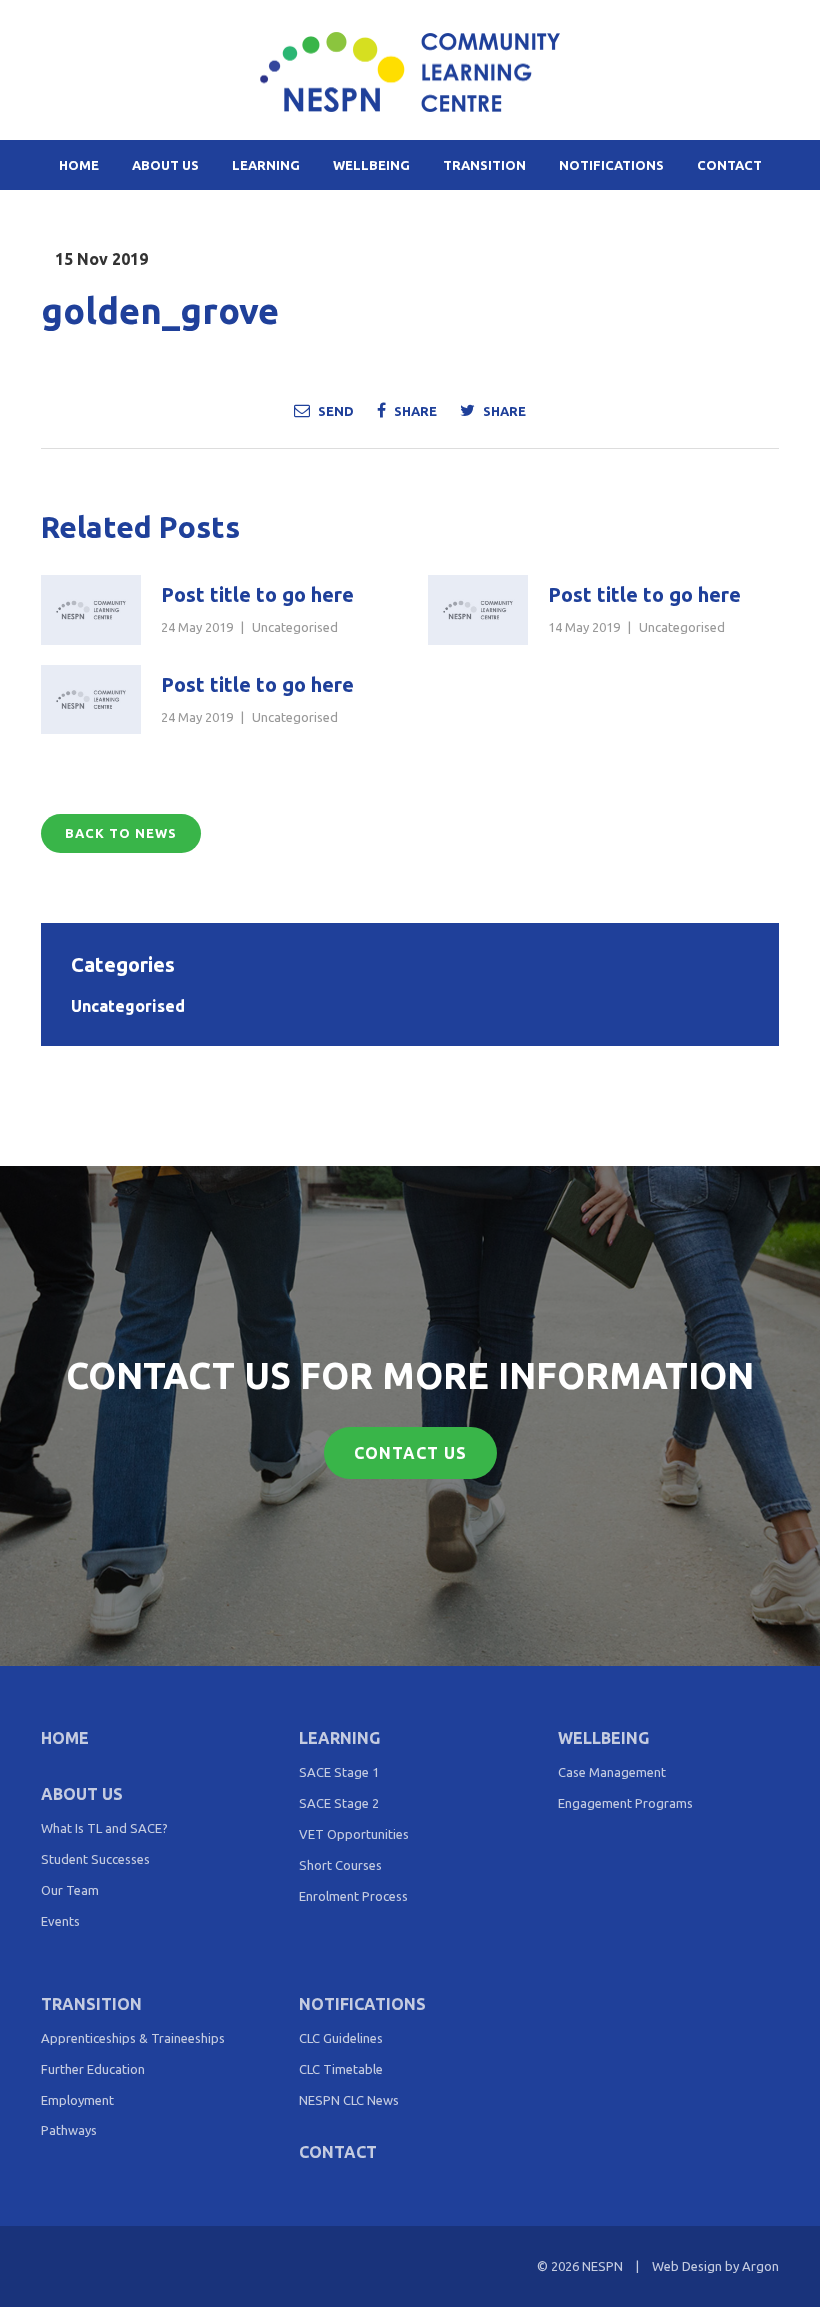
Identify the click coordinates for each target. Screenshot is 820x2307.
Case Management (612, 1772)
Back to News (121, 833)
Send (334, 411)
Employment (77, 2100)
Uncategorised (295, 627)
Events (60, 1921)
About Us (165, 165)
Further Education (93, 2069)
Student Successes (95, 1859)
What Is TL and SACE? (104, 1828)
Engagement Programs (625, 1803)
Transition (484, 165)
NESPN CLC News (349, 2100)
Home (79, 165)
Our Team (70, 1890)
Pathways (69, 2130)
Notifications (611, 165)
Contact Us (410, 1453)
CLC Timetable (341, 2069)
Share (414, 411)
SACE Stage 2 (339, 1803)
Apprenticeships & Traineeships (133, 2038)
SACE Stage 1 (339, 1772)
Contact (729, 165)
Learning (266, 165)
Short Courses (340, 1865)
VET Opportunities (354, 1834)
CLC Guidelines (341, 2038)
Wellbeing (371, 165)
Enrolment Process (353, 1896)
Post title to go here (257, 594)
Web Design (687, 2266)
